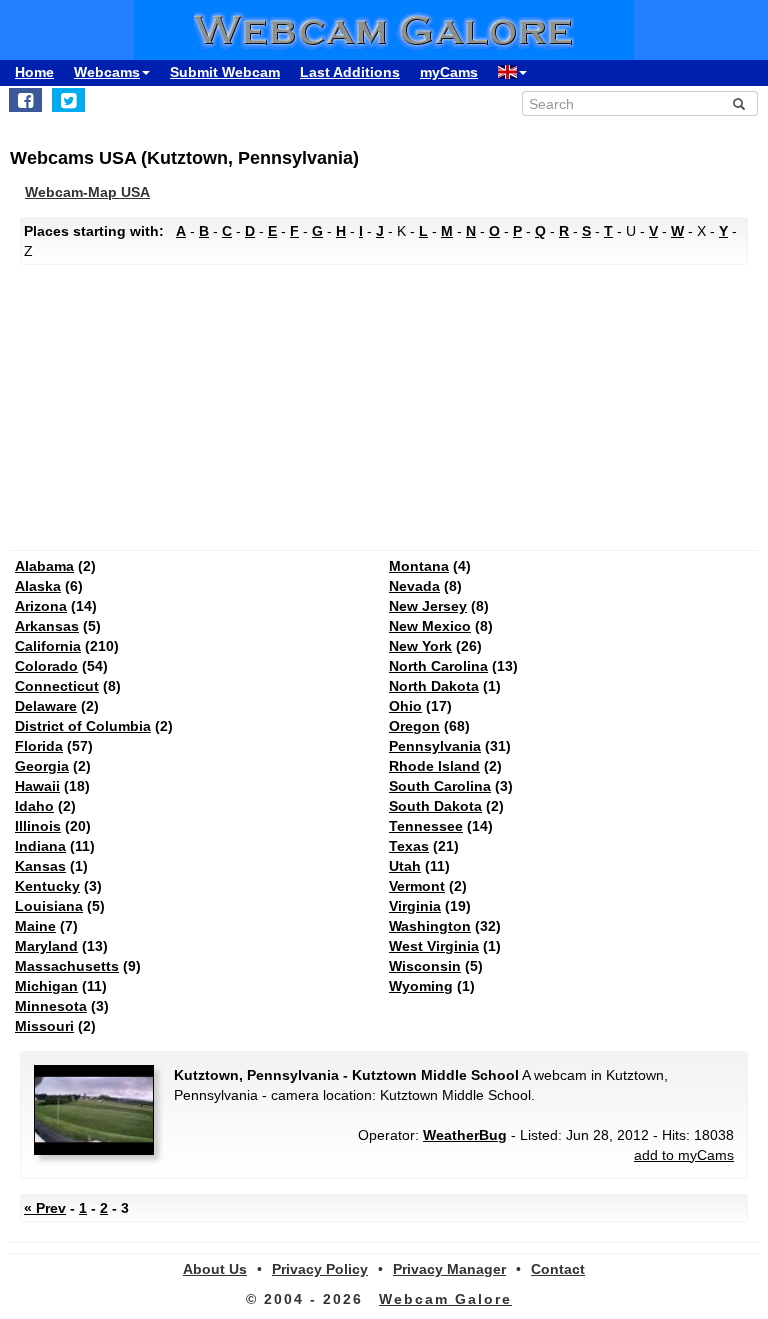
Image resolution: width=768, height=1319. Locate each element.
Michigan (46, 986)
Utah (405, 866)
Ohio (405, 706)
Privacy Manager (449, 1269)
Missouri (44, 1026)
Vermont (417, 886)
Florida (39, 746)
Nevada (414, 586)
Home (34, 72)
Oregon (414, 726)
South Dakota (435, 806)
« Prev (45, 1208)
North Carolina (438, 666)
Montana (419, 566)
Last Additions (350, 72)
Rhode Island (434, 766)
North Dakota (434, 686)
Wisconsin (425, 966)
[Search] (739, 104)
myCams (449, 72)
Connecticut (57, 686)
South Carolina (440, 786)
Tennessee (426, 826)
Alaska (38, 586)
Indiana (40, 846)
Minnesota (51, 1006)
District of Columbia (83, 726)
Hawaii (37, 786)
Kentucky (47, 886)
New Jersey (428, 606)
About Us (215, 1269)
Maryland (46, 946)
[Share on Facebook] (25, 100)
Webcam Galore (445, 1299)
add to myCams (684, 1155)
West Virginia (434, 946)
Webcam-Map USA (87, 192)
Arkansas (47, 626)
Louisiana (49, 906)
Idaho (34, 806)
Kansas (40, 866)
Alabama (44, 566)
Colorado (46, 666)
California (48, 646)
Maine (35, 926)
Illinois (38, 826)
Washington (430, 926)
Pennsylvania (435, 746)
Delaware (46, 706)
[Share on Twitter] (68, 100)
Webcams (107, 72)
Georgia (42, 766)
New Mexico (430, 626)
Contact (558, 1269)
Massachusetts (67, 966)
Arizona (41, 606)
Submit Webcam (225, 72)
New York (420, 646)
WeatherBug (465, 1135)
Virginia (415, 906)
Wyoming (421, 986)
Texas (409, 846)
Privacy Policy (320, 1269)
